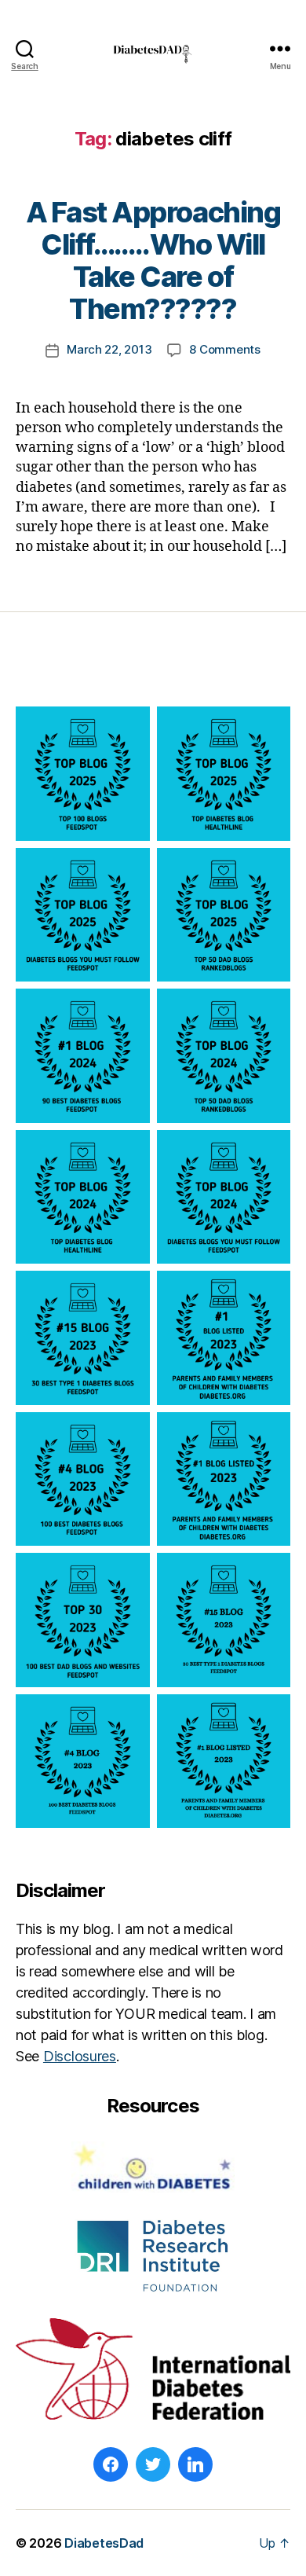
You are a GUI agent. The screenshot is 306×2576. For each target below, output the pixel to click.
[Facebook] (111, 2464)
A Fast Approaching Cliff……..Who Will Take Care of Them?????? (153, 261)
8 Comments (224, 349)
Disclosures (80, 2056)
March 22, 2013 (109, 349)
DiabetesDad (104, 2543)
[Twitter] (153, 2464)
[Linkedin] (195, 2464)
